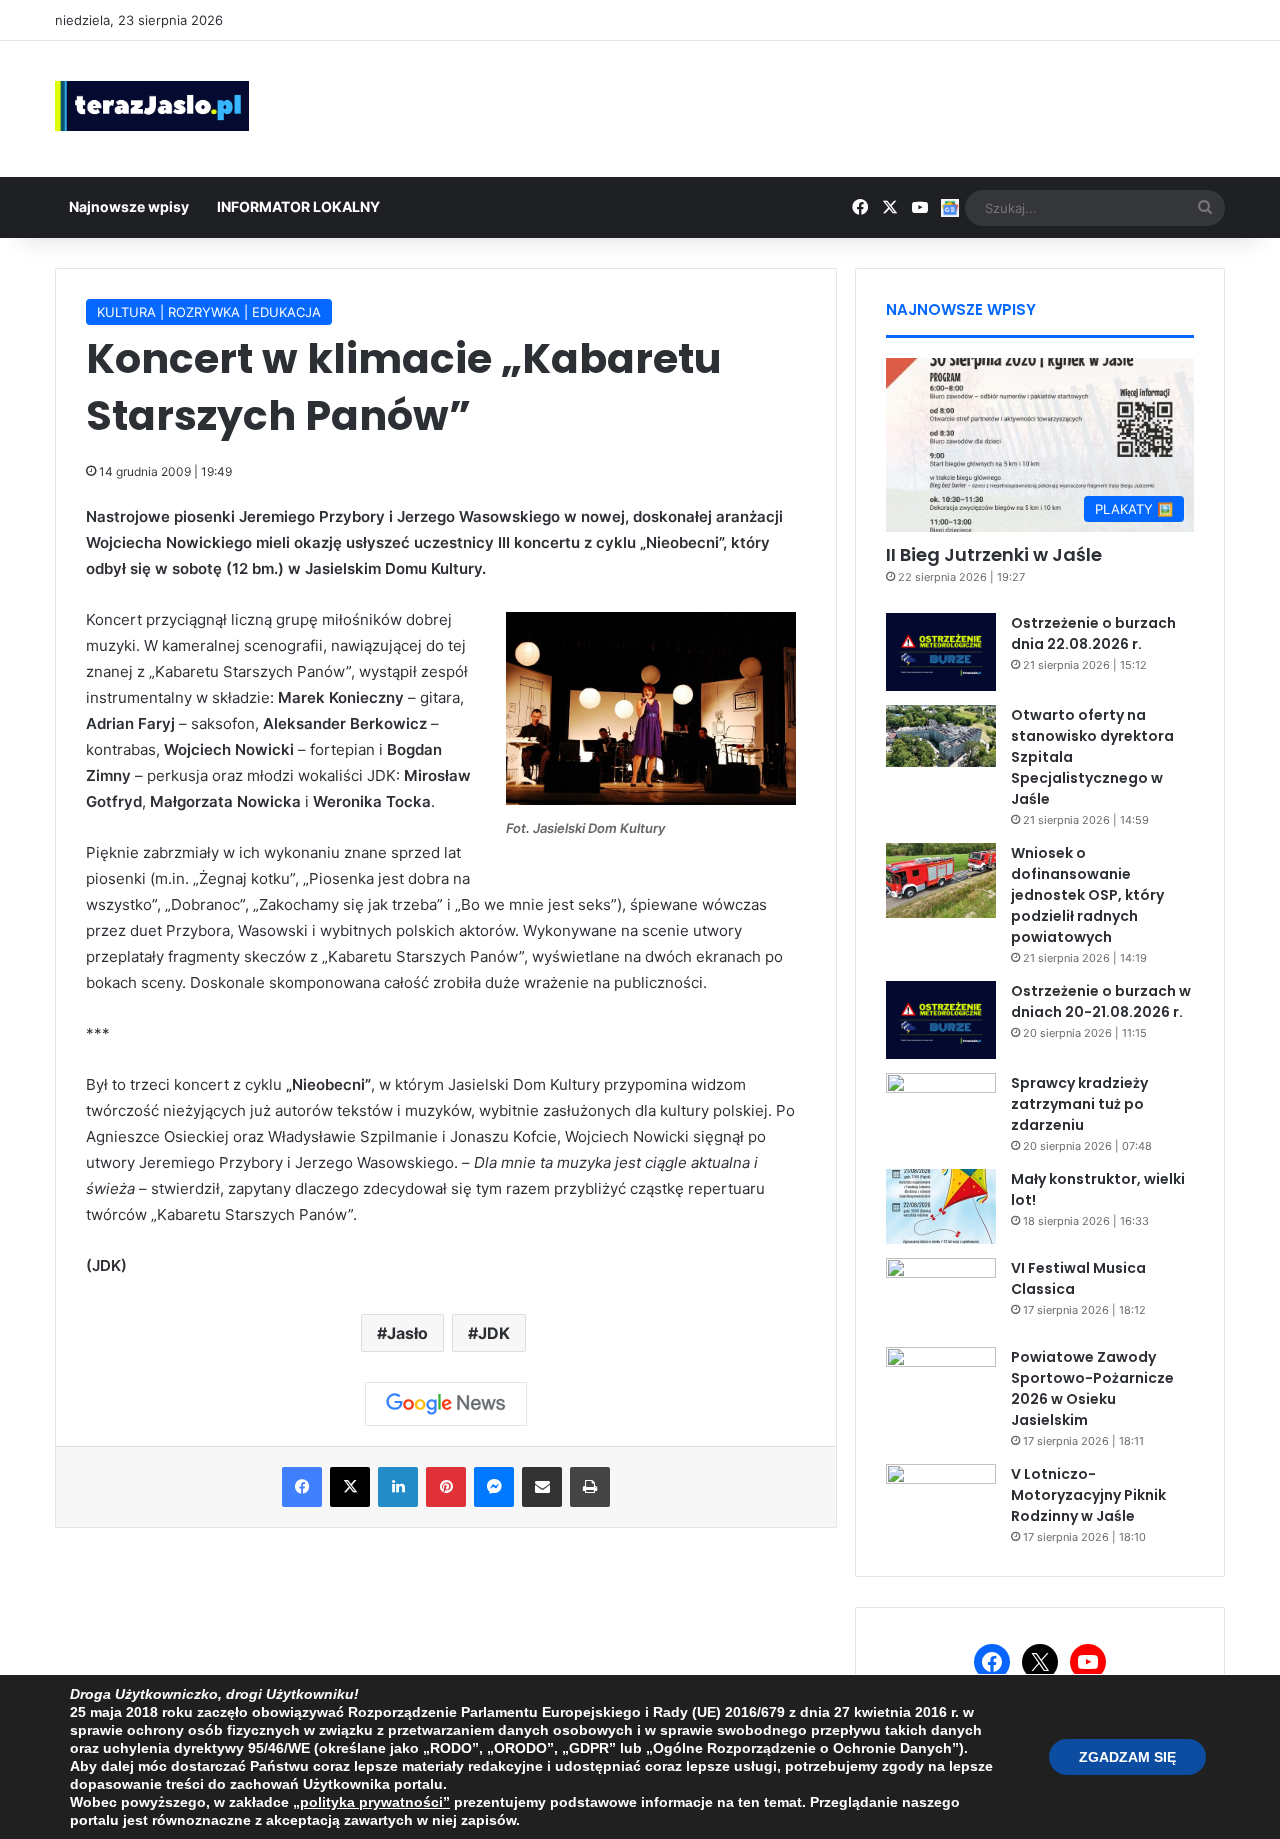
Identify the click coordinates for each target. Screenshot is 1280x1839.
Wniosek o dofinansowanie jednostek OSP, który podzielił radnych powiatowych (1087, 895)
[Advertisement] (840, 106)
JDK (494, 1333)
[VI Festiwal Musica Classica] (941, 1295)
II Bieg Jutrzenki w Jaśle (994, 554)
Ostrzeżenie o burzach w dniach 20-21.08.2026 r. (1101, 1001)
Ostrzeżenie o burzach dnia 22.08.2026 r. (1093, 633)
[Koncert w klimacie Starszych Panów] (651, 799)
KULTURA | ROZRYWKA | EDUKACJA (209, 312)
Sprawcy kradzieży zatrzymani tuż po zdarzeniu (1079, 1104)
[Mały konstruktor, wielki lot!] (941, 1206)
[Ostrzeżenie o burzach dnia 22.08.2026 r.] (941, 652)
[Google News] (446, 1404)
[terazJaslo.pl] (152, 106)
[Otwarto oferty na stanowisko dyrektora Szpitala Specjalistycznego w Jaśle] (941, 736)
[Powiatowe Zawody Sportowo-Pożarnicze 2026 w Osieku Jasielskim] (941, 1384)
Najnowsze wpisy (129, 206)
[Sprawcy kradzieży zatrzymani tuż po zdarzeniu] (941, 1110)
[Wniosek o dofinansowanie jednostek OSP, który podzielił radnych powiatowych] (941, 880)
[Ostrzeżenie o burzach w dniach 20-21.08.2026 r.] (941, 1020)
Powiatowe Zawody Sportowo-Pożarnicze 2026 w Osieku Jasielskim (1092, 1388)
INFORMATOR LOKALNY (298, 206)
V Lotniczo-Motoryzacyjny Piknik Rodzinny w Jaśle (1088, 1495)
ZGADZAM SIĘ (1127, 1757)
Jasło (407, 1333)
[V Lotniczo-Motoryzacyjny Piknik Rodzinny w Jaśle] (941, 1501)
